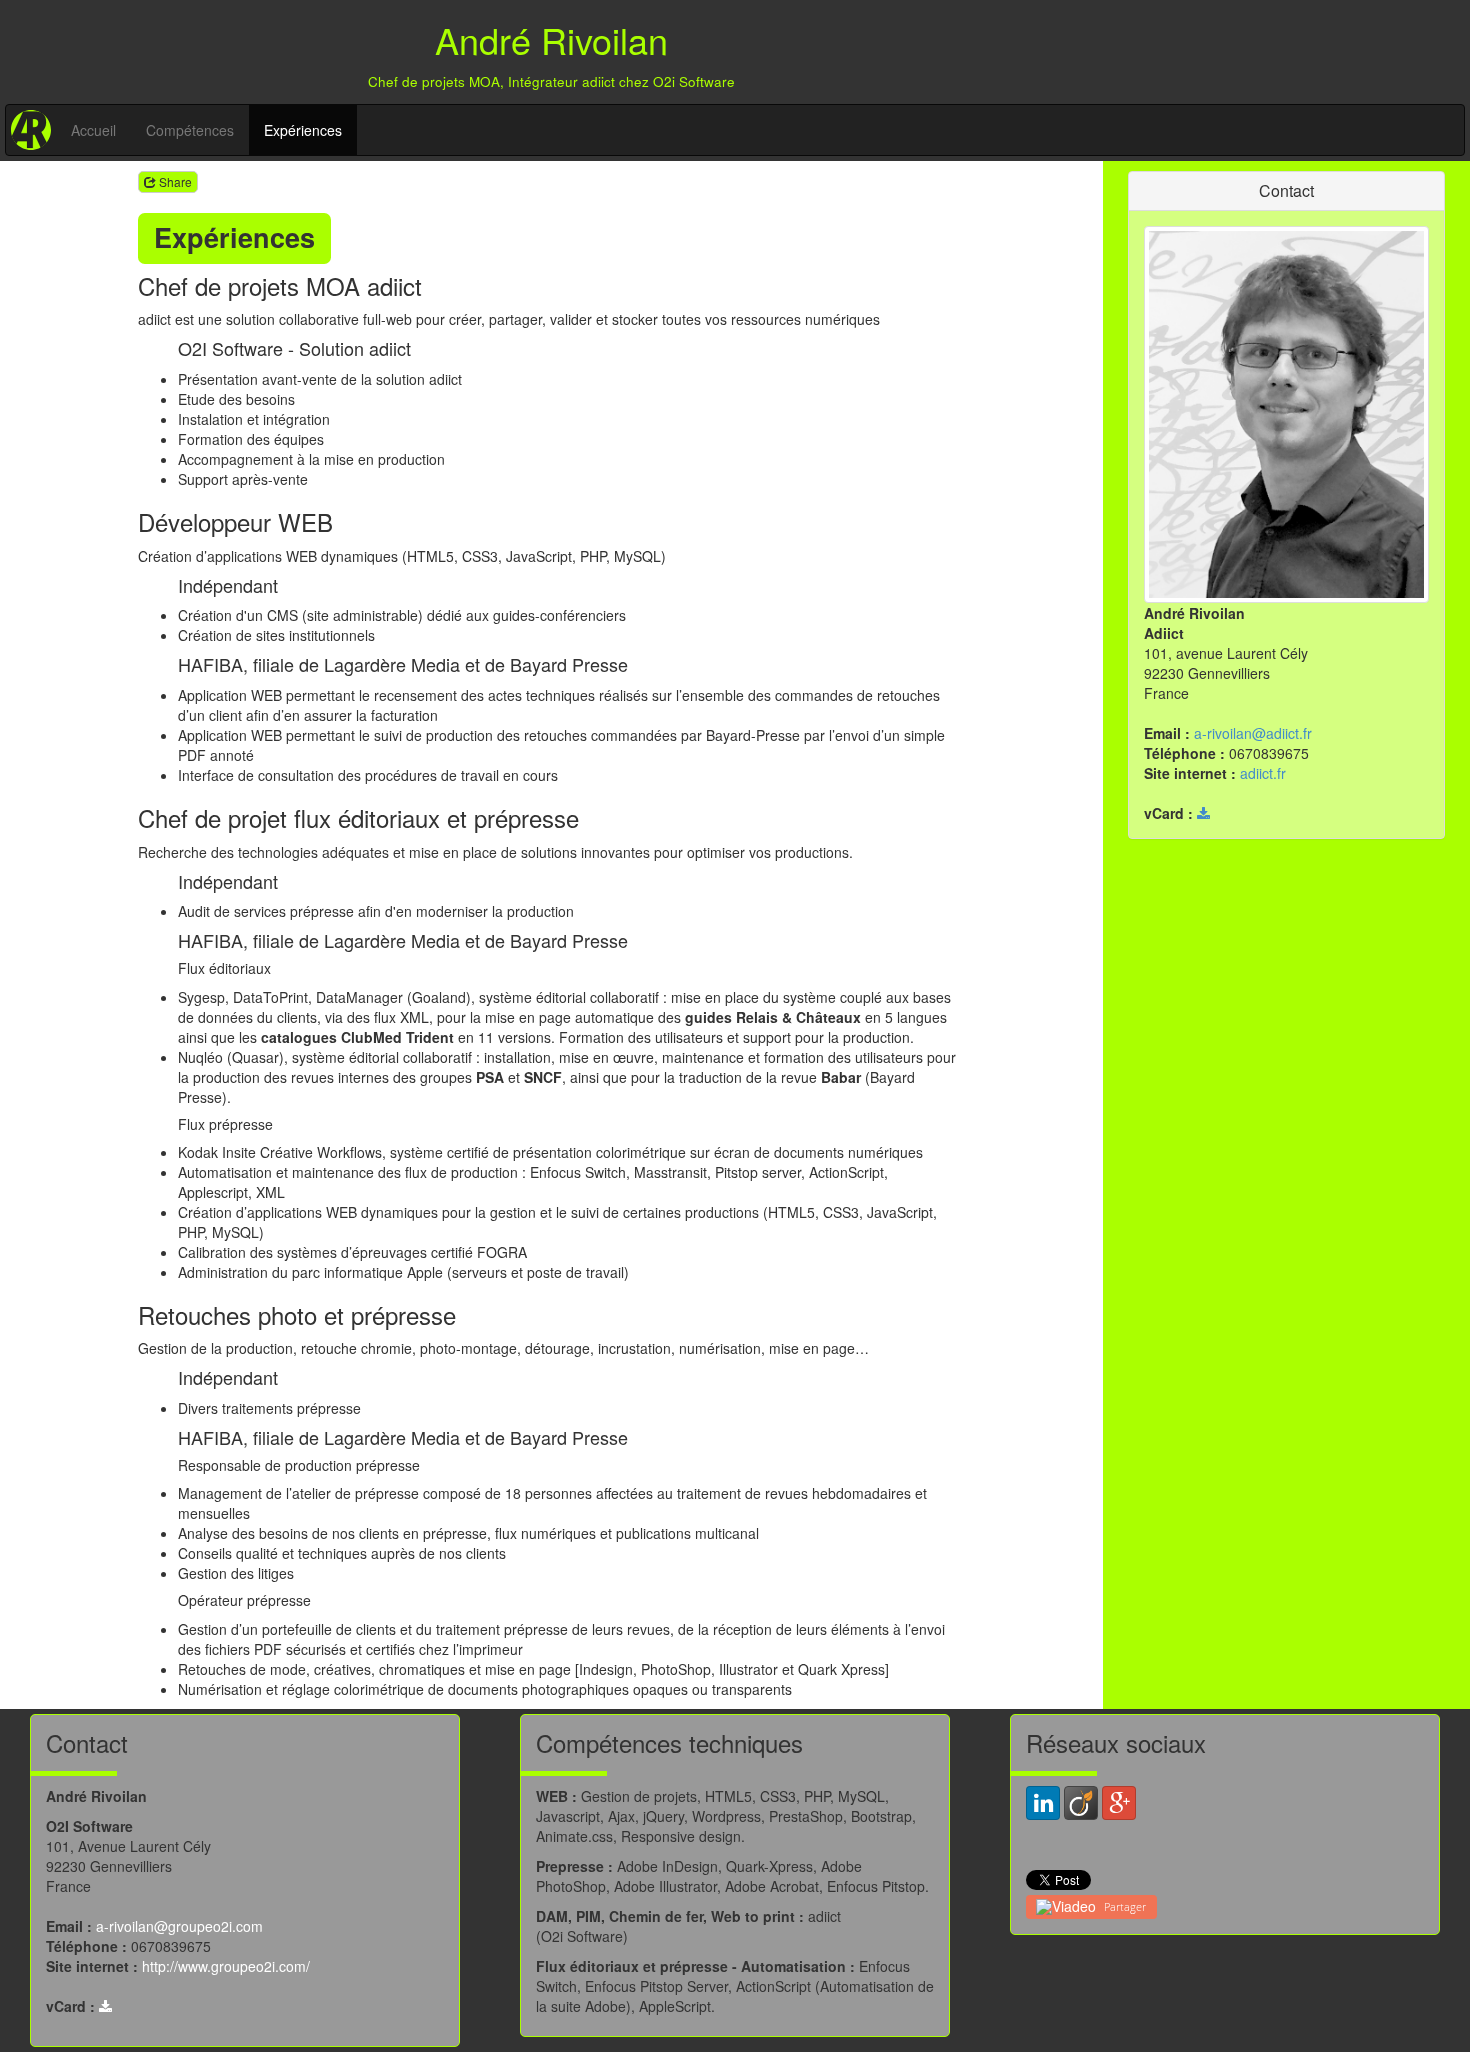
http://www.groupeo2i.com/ (226, 1966)
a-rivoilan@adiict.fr (1253, 733)
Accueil (93, 130)
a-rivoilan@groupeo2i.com (179, 1926)
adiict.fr (1263, 773)
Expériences (303, 130)
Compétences (190, 130)
